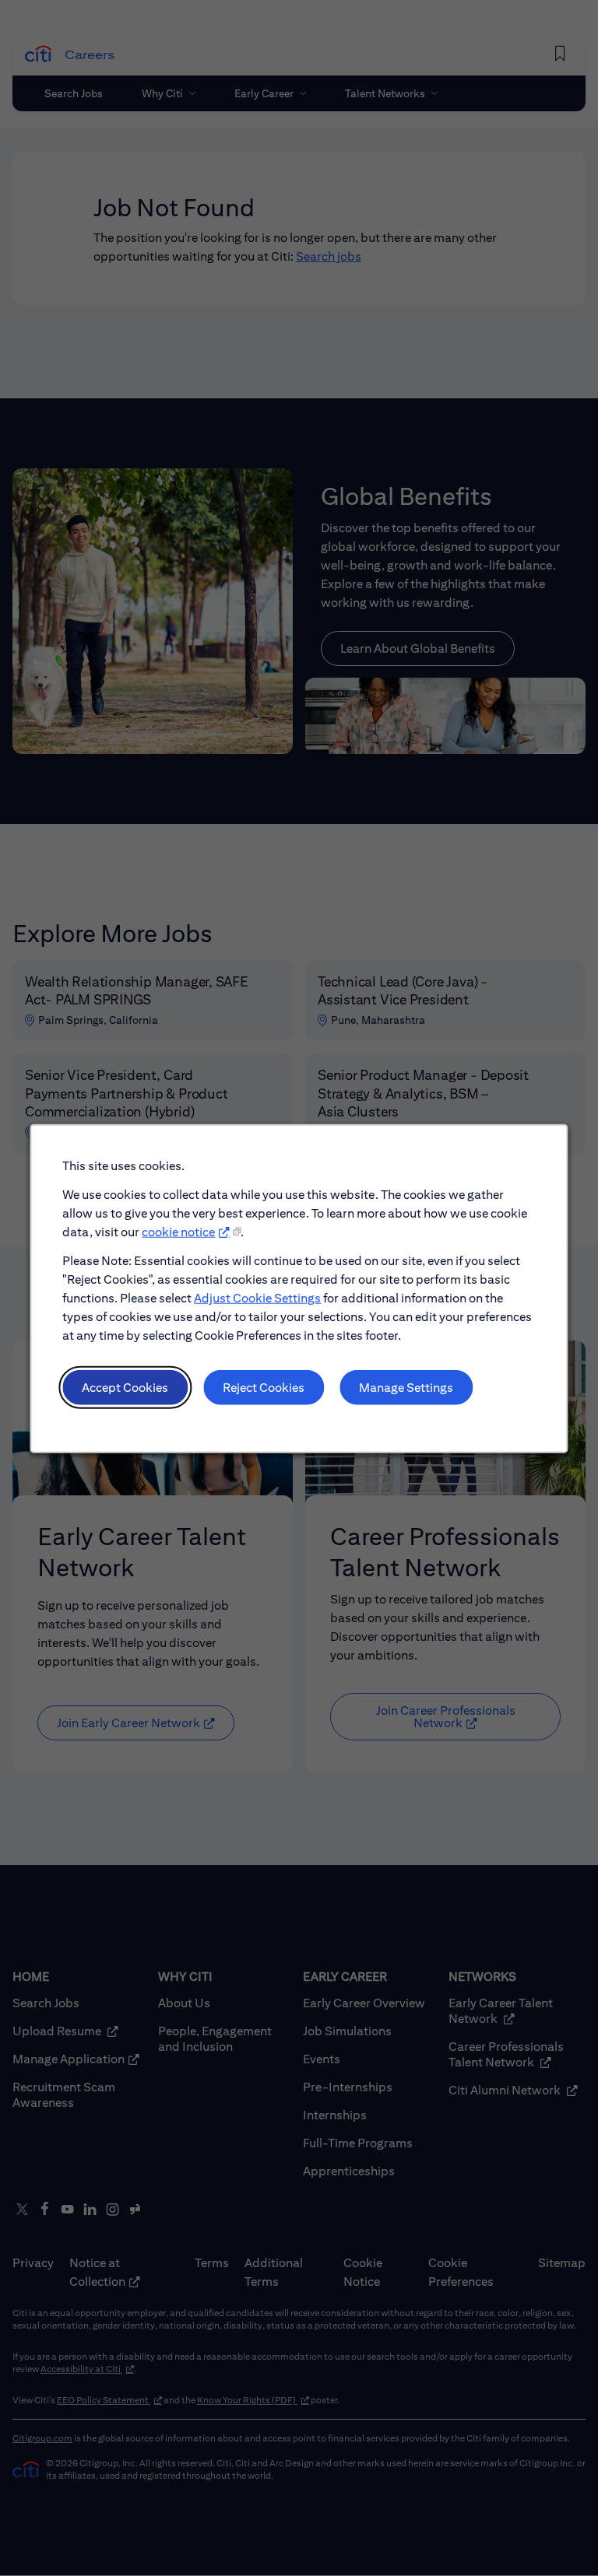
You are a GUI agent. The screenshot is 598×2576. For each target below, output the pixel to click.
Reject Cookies (264, 1387)
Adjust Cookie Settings (257, 1297)
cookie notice (178, 1231)
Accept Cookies (125, 1387)
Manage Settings (406, 1387)
